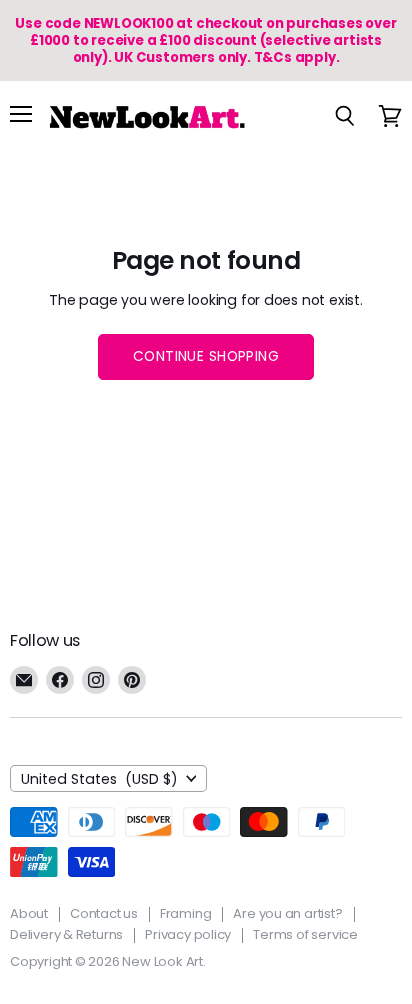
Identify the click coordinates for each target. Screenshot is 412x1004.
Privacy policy (188, 934)
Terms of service (305, 934)
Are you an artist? (287, 913)
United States (99, 779)
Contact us (104, 913)
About (29, 913)
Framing (186, 913)
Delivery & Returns (66, 934)
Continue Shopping (206, 356)
